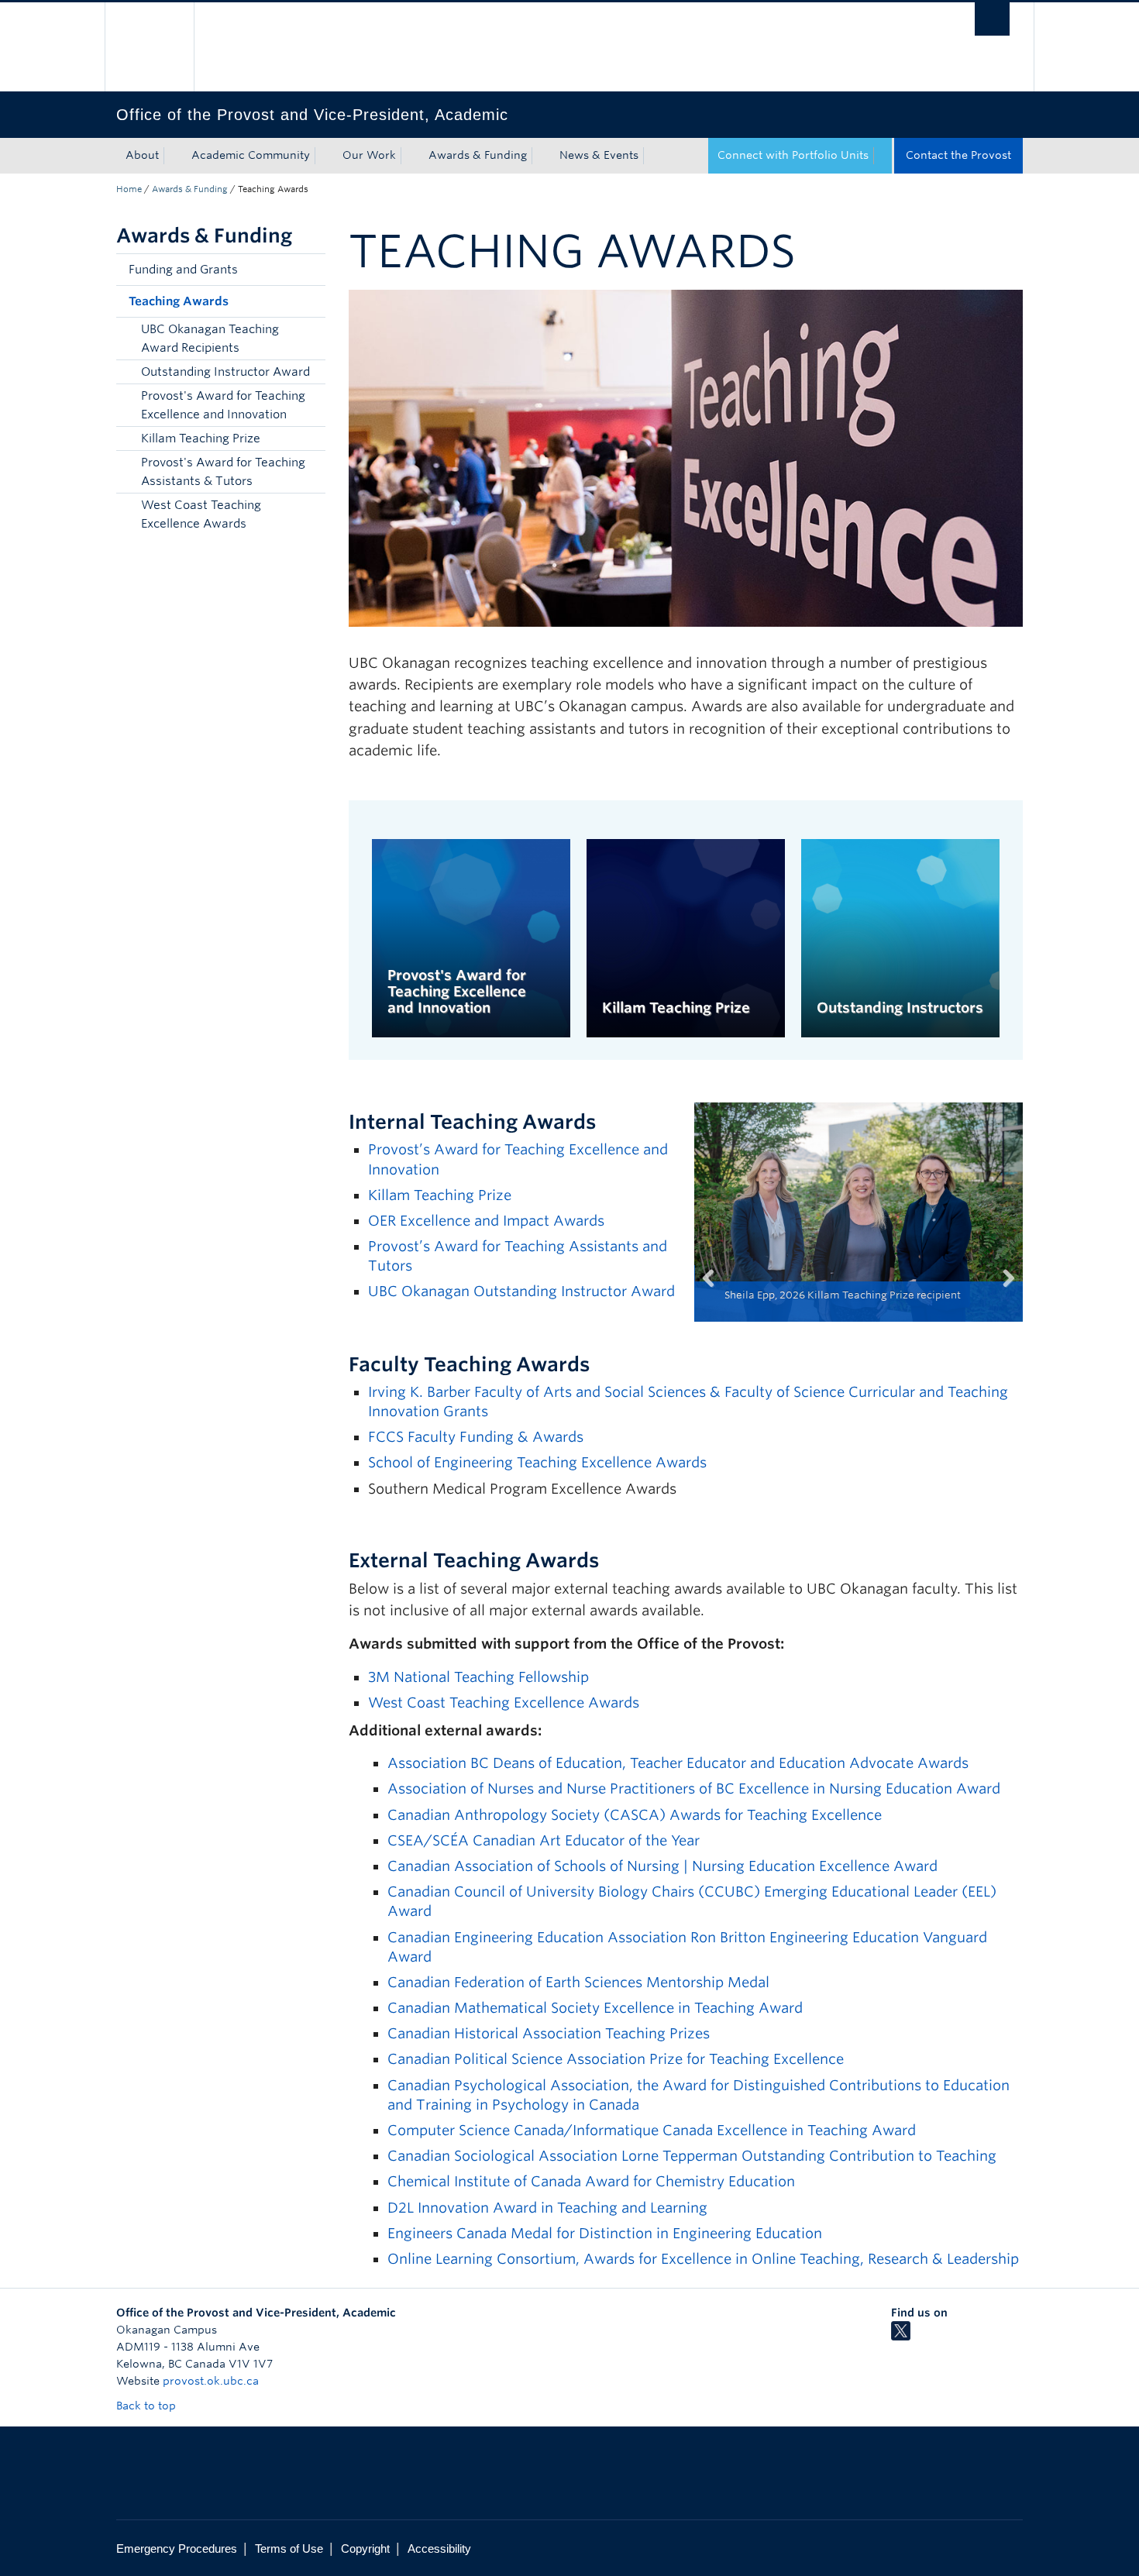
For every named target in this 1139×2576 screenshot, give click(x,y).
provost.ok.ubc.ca (211, 2381)
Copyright (365, 2548)
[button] (310, 270)
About (142, 155)
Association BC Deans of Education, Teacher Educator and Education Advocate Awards (678, 1763)
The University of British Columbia (149, 47)
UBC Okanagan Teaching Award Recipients (210, 339)
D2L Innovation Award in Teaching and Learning (547, 2208)
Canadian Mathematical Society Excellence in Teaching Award (597, 2008)
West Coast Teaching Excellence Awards (201, 514)
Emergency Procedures (177, 2548)
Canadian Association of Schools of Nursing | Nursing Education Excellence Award (662, 1866)
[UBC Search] (992, 19)
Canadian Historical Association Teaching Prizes (549, 2033)
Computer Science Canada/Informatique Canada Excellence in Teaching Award (652, 2130)
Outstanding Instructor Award (225, 372)
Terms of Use (289, 2548)
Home (129, 189)
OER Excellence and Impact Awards (486, 1221)
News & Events (599, 155)
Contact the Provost (958, 155)
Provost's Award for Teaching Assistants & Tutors (223, 472)
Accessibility (439, 2548)
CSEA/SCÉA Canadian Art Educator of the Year (544, 1840)
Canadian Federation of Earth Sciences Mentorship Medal (578, 1982)
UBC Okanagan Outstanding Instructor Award (521, 1291)
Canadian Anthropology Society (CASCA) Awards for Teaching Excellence (635, 1815)
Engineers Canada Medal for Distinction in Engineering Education (605, 2233)
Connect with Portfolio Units (793, 155)
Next (1000, 1297)
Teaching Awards (179, 301)
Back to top (148, 2406)
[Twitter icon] (901, 2337)
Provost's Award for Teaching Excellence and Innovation (223, 405)
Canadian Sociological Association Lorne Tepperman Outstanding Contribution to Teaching (692, 2156)
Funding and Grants (183, 270)
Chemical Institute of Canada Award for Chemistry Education (591, 2181)
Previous (717, 1297)
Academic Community (251, 155)
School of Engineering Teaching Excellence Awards (539, 1462)
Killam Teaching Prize (201, 439)
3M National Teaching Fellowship (478, 1677)
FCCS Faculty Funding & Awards (478, 1437)
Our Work (369, 155)
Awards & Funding (478, 155)
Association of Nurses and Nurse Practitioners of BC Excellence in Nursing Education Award (694, 1788)
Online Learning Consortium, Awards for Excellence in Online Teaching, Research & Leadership (703, 2259)
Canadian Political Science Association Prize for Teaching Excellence (616, 2059)
